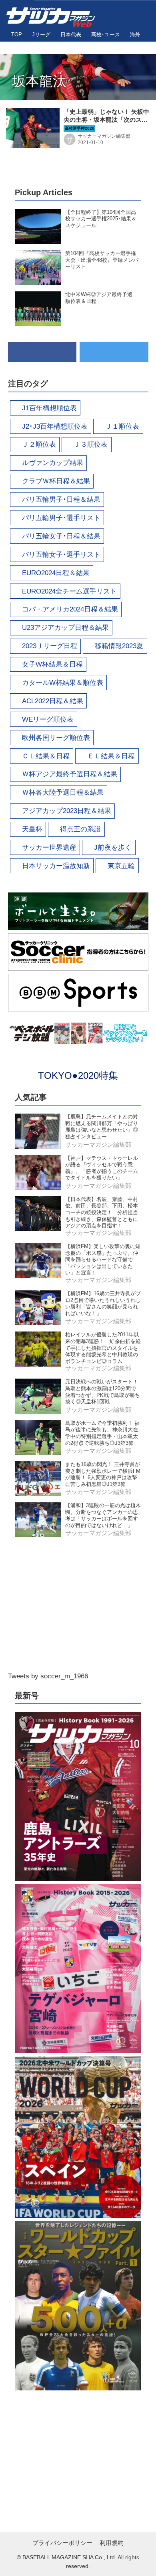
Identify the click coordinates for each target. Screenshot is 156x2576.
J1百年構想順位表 (49, 408)
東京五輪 (121, 866)
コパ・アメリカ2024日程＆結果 (70, 609)
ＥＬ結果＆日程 (111, 756)
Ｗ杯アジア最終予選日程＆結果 (70, 774)
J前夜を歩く (113, 848)
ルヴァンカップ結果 (53, 463)
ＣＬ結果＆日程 (46, 756)
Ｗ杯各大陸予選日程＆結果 (63, 792)
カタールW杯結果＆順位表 (63, 683)
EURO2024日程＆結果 (56, 573)
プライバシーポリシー (62, 2543)
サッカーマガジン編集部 (104, 136)
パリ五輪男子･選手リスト (61, 518)
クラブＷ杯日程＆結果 (56, 481)
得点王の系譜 (80, 829)
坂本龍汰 (39, 81)
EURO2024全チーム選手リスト (69, 591)
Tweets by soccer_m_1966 (48, 1676)
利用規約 (112, 2543)
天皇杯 (32, 829)
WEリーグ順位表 (48, 719)
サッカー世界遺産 (49, 848)
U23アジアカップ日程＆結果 (65, 628)
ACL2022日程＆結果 (53, 701)
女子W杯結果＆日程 (52, 664)
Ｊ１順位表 (122, 426)
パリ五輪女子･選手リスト (61, 555)
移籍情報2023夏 (119, 646)
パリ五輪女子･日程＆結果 (61, 536)
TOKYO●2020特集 (78, 1075)
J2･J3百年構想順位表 (55, 426)
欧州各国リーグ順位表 (56, 738)
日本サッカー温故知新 (56, 866)
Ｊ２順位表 (39, 444)
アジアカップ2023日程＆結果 (67, 811)
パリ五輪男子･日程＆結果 (61, 500)
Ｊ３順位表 (91, 444)
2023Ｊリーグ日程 (50, 646)
